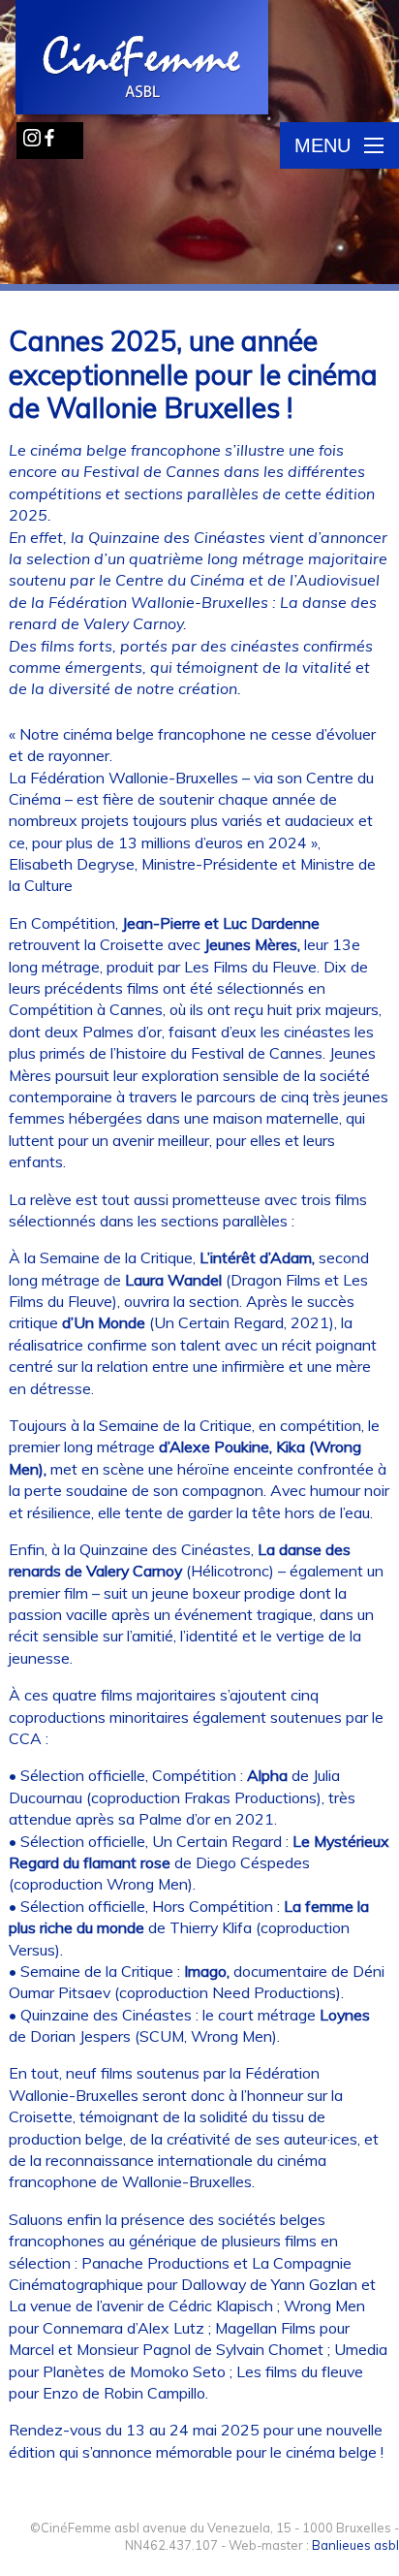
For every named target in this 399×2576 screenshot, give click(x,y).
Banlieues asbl (355, 2545)
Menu (322, 145)
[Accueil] (143, 59)
